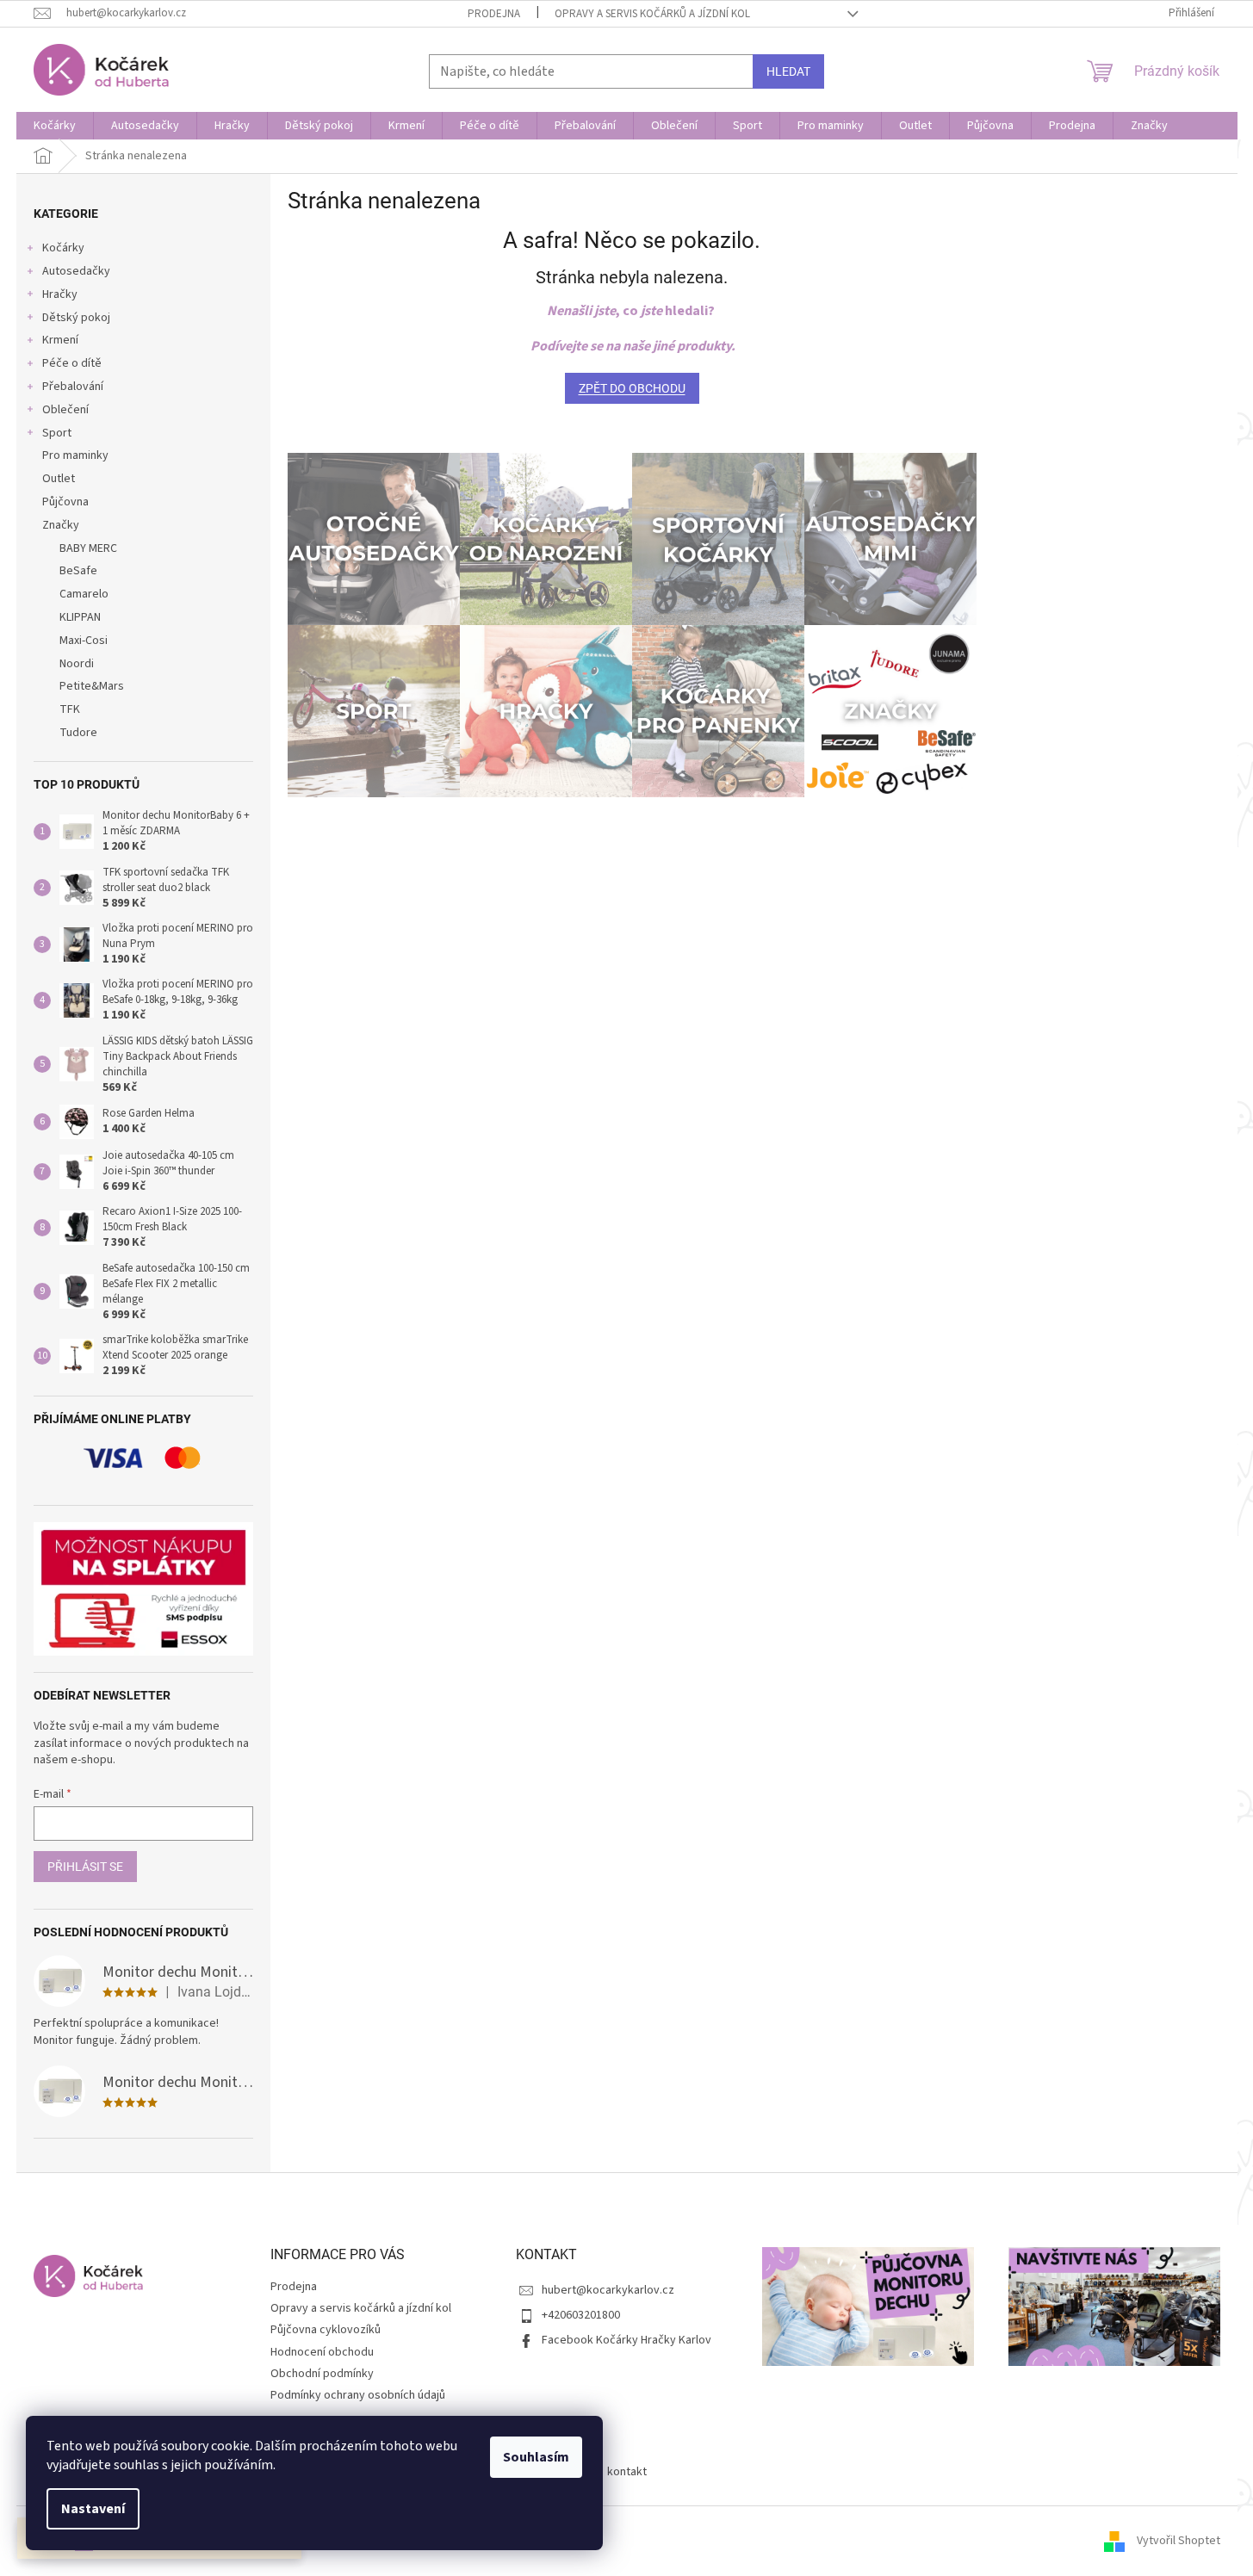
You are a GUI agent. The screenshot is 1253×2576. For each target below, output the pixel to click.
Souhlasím (536, 2457)
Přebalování (73, 387)
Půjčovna (65, 502)
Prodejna (494, 14)
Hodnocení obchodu (322, 2352)
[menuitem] (55, 126)
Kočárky (63, 248)
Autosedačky (76, 271)
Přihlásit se (85, 1867)
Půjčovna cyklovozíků (326, 2330)
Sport (57, 433)
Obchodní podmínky (322, 2374)
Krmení (60, 340)
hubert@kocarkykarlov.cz (608, 2290)
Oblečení (65, 410)
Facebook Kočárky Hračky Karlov (626, 2340)
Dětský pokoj (76, 318)
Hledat (788, 71)
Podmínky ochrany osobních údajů (358, 2395)
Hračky (60, 294)
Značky (61, 525)
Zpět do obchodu (632, 388)
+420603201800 (581, 2315)
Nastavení (93, 2509)
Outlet (59, 479)
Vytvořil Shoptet (1179, 2541)
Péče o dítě (72, 363)
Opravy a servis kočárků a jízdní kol (652, 14)
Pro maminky (75, 455)
